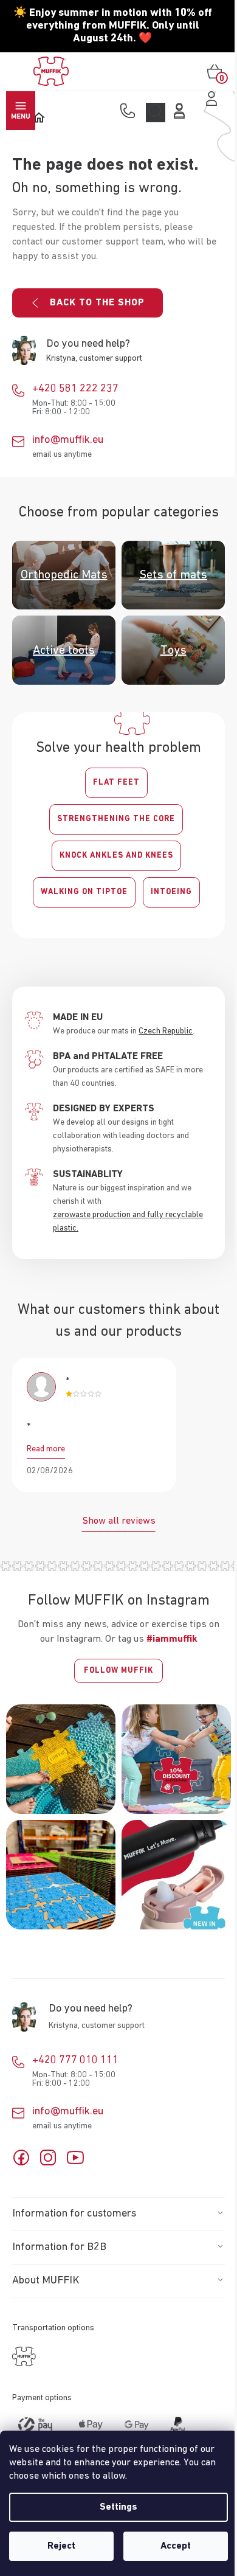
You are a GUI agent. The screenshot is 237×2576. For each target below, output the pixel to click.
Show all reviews (119, 1521)
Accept (176, 2546)
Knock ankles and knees (116, 856)
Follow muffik (118, 1671)
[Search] (156, 113)
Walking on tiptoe (84, 892)
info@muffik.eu (68, 440)
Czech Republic (166, 1031)
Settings (118, 2507)
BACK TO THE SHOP (97, 303)
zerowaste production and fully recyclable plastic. (128, 1221)
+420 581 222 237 (75, 389)
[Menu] (21, 111)
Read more (46, 1449)
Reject (61, 2546)
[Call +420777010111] (130, 112)
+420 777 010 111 (75, 2060)
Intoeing (171, 892)
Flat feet (116, 783)
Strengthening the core (116, 819)
